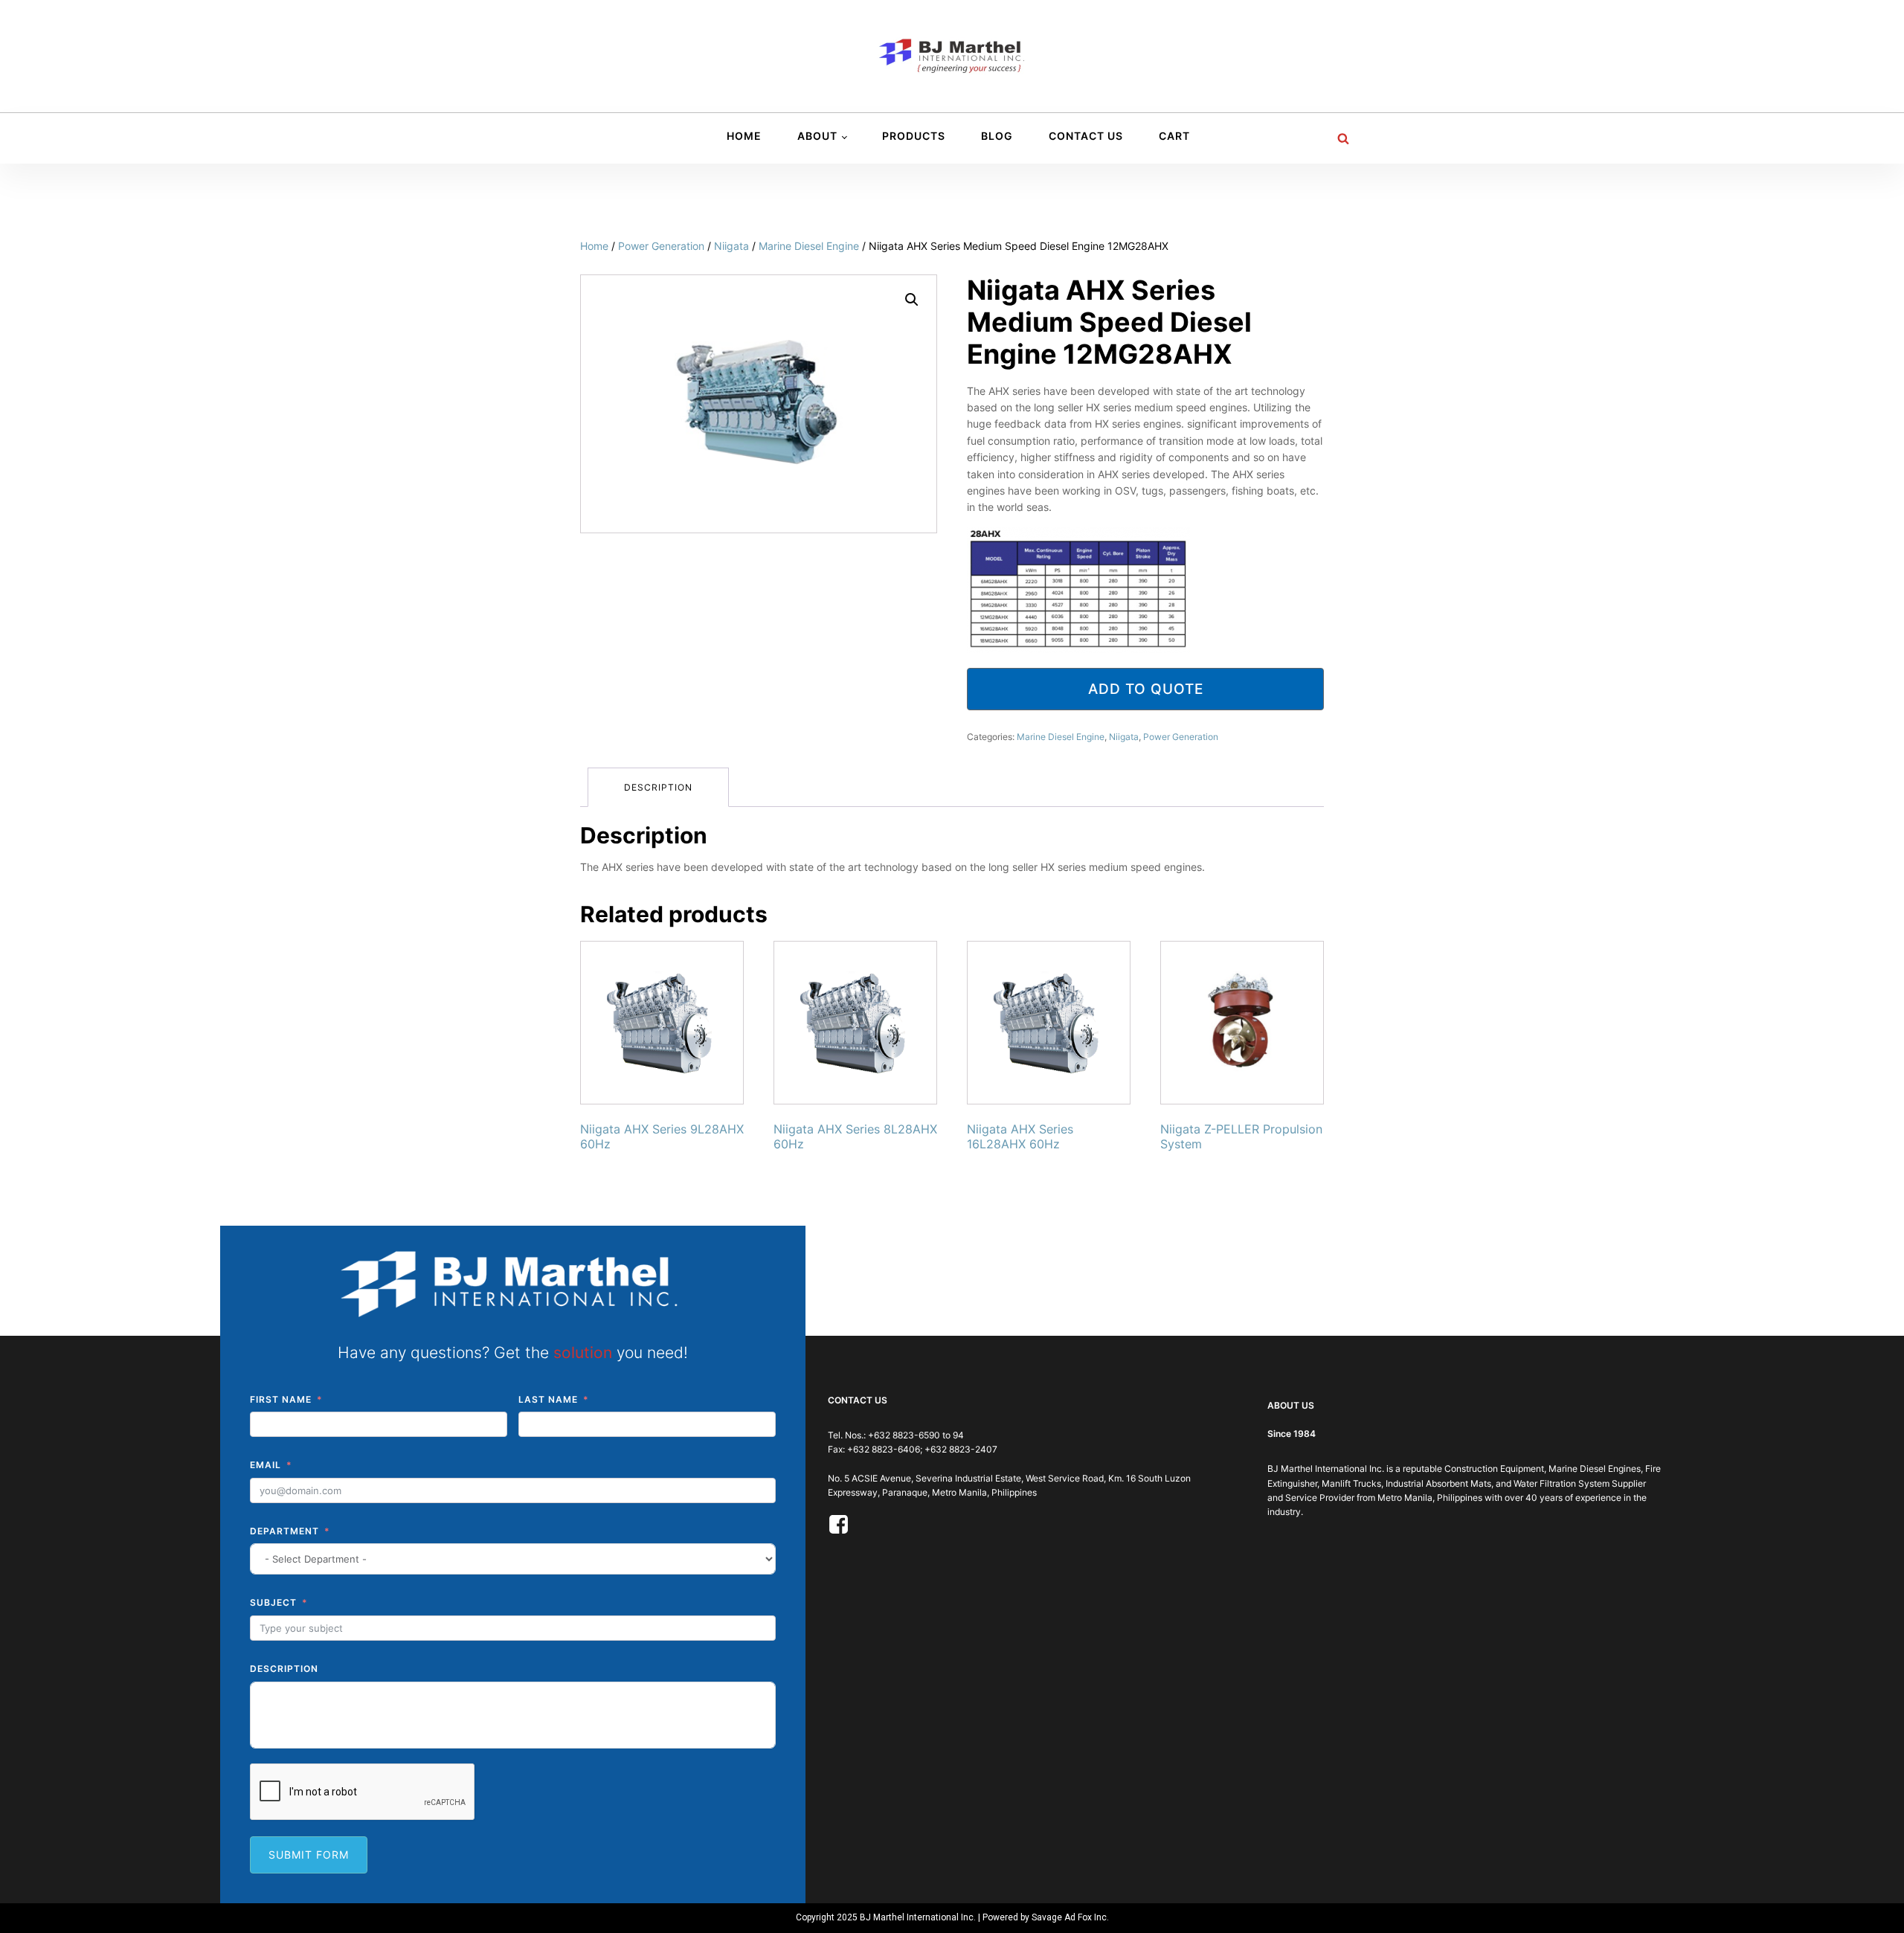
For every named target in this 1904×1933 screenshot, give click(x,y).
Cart (1174, 136)
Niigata (731, 246)
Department (284, 1531)
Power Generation (661, 246)
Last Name (548, 1399)
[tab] (658, 787)
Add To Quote (1146, 689)
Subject (273, 1602)
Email (266, 1465)
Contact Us (1086, 136)
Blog (997, 136)
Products (914, 136)
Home (744, 136)
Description (658, 787)
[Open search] (1343, 138)
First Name (281, 1399)
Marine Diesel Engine (809, 246)
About (817, 136)
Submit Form (309, 1855)
